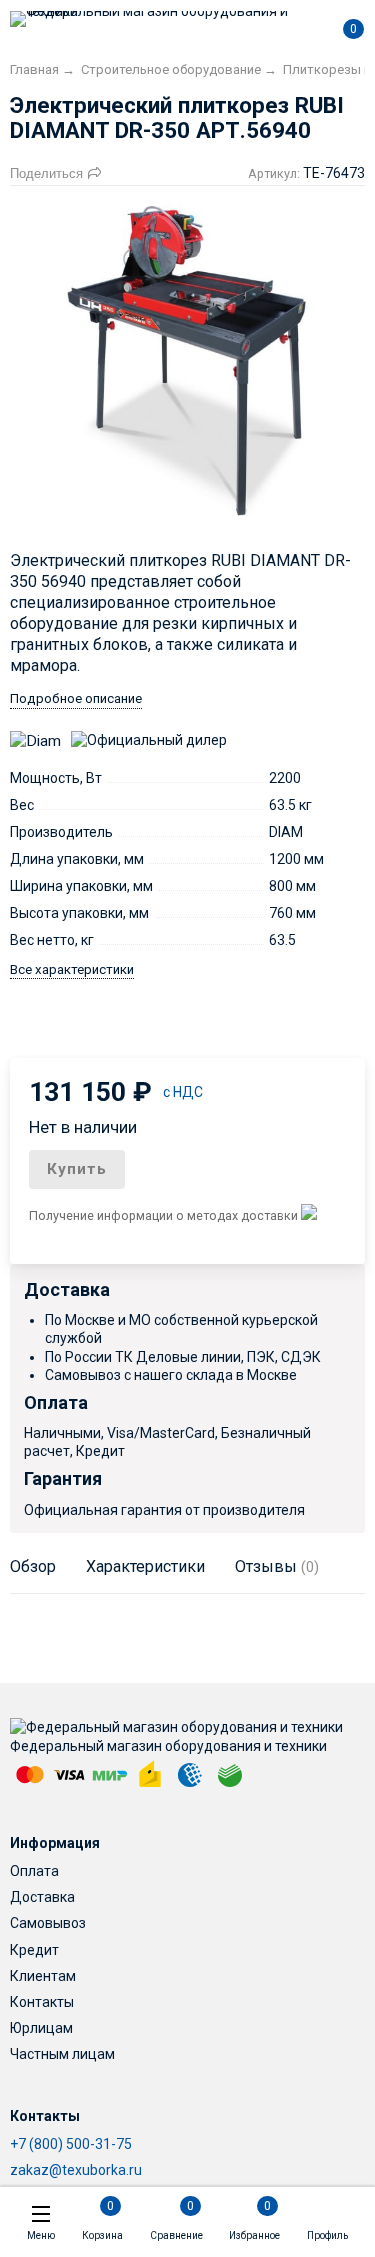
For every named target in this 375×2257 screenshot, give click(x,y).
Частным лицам (62, 2054)
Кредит (34, 1950)
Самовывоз (48, 1923)
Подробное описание (76, 698)
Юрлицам (41, 2028)
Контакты (42, 2002)
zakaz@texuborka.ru (76, 2170)
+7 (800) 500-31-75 (71, 2144)
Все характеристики (72, 969)
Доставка (42, 1897)
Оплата (34, 1871)
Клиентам (43, 1976)
